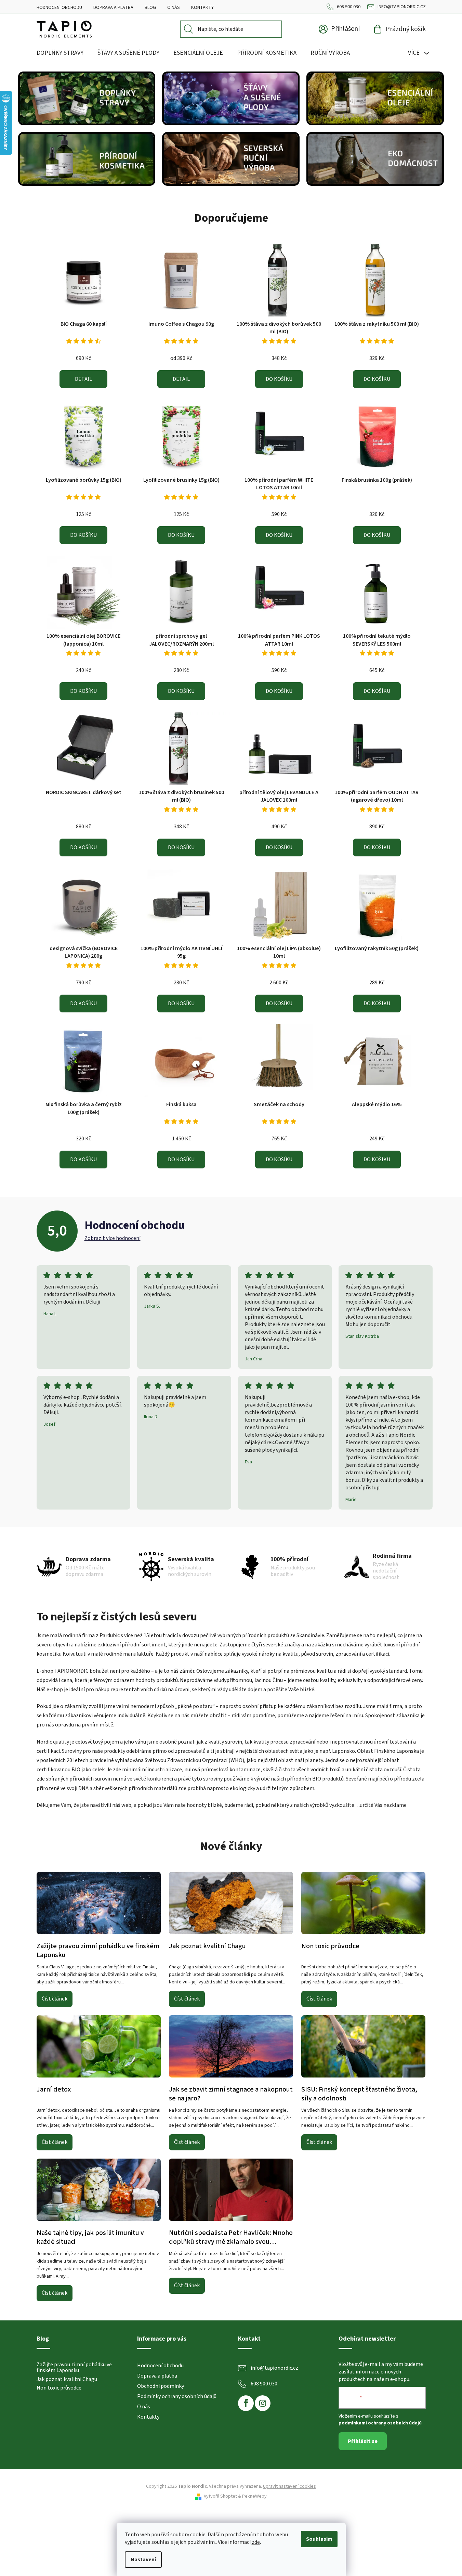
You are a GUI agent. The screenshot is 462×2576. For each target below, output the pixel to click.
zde (256, 2542)
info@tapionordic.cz (402, 7)
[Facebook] (246, 2403)
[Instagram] (263, 2403)
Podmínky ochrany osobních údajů (177, 2396)
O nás (174, 8)
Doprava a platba (113, 8)
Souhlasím (319, 2539)
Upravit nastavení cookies (289, 2486)
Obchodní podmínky (161, 2386)
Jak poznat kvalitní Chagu (67, 2380)
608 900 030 (349, 7)
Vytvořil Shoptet (220, 2496)
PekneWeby (254, 2496)
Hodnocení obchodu (59, 8)
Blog (150, 8)
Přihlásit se (363, 2441)
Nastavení (143, 2560)
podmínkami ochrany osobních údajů (380, 2423)
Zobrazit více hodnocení (113, 1238)
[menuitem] (60, 53)
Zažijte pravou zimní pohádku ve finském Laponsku (74, 2368)
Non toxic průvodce (59, 2388)
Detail (83, 379)
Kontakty (202, 8)
